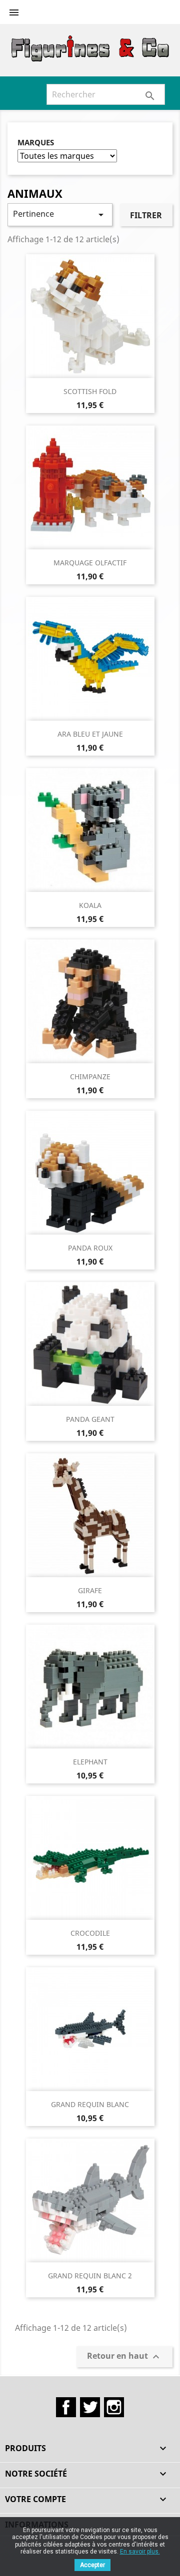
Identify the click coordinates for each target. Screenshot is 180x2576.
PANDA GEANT (90, 1419)
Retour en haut (124, 2357)
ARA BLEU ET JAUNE (90, 734)
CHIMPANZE (90, 1076)
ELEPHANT (90, 1762)
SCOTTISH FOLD (90, 391)
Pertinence (60, 215)
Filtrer (146, 215)
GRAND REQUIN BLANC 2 (90, 2276)
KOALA (90, 905)
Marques (36, 143)
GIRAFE (90, 1590)
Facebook (66, 2407)
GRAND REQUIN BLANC (90, 2104)
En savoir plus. (140, 2552)
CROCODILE (90, 1933)
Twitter (90, 2407)
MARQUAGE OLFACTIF (90, 563)
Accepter (92, 2565)
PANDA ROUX (90, 1248)
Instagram (114, 2407)
